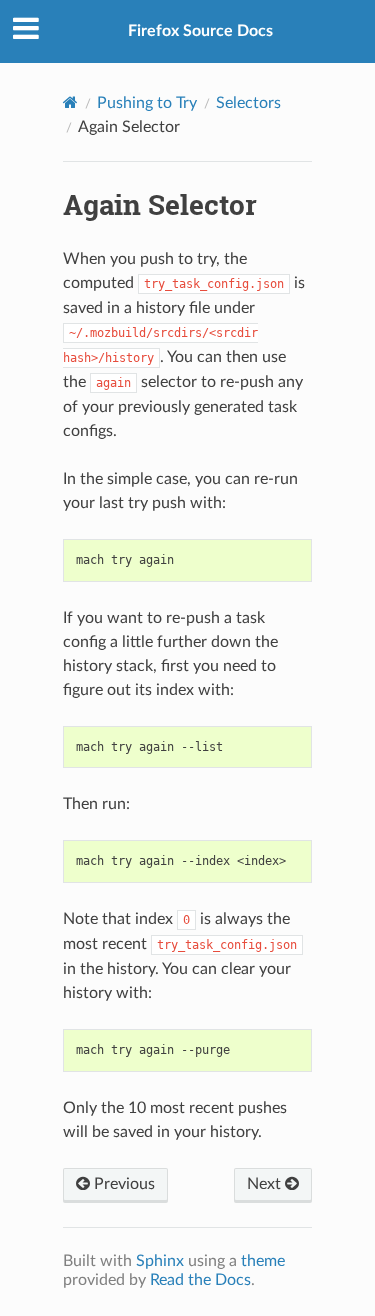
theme (263, 1261)
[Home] (70, 102)
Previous (122, 1184)
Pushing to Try (147, 103)
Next (266, 1184)
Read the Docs (200, 1280)
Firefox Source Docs (200, 31)
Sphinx (160, 1261)
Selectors (248, 103)
